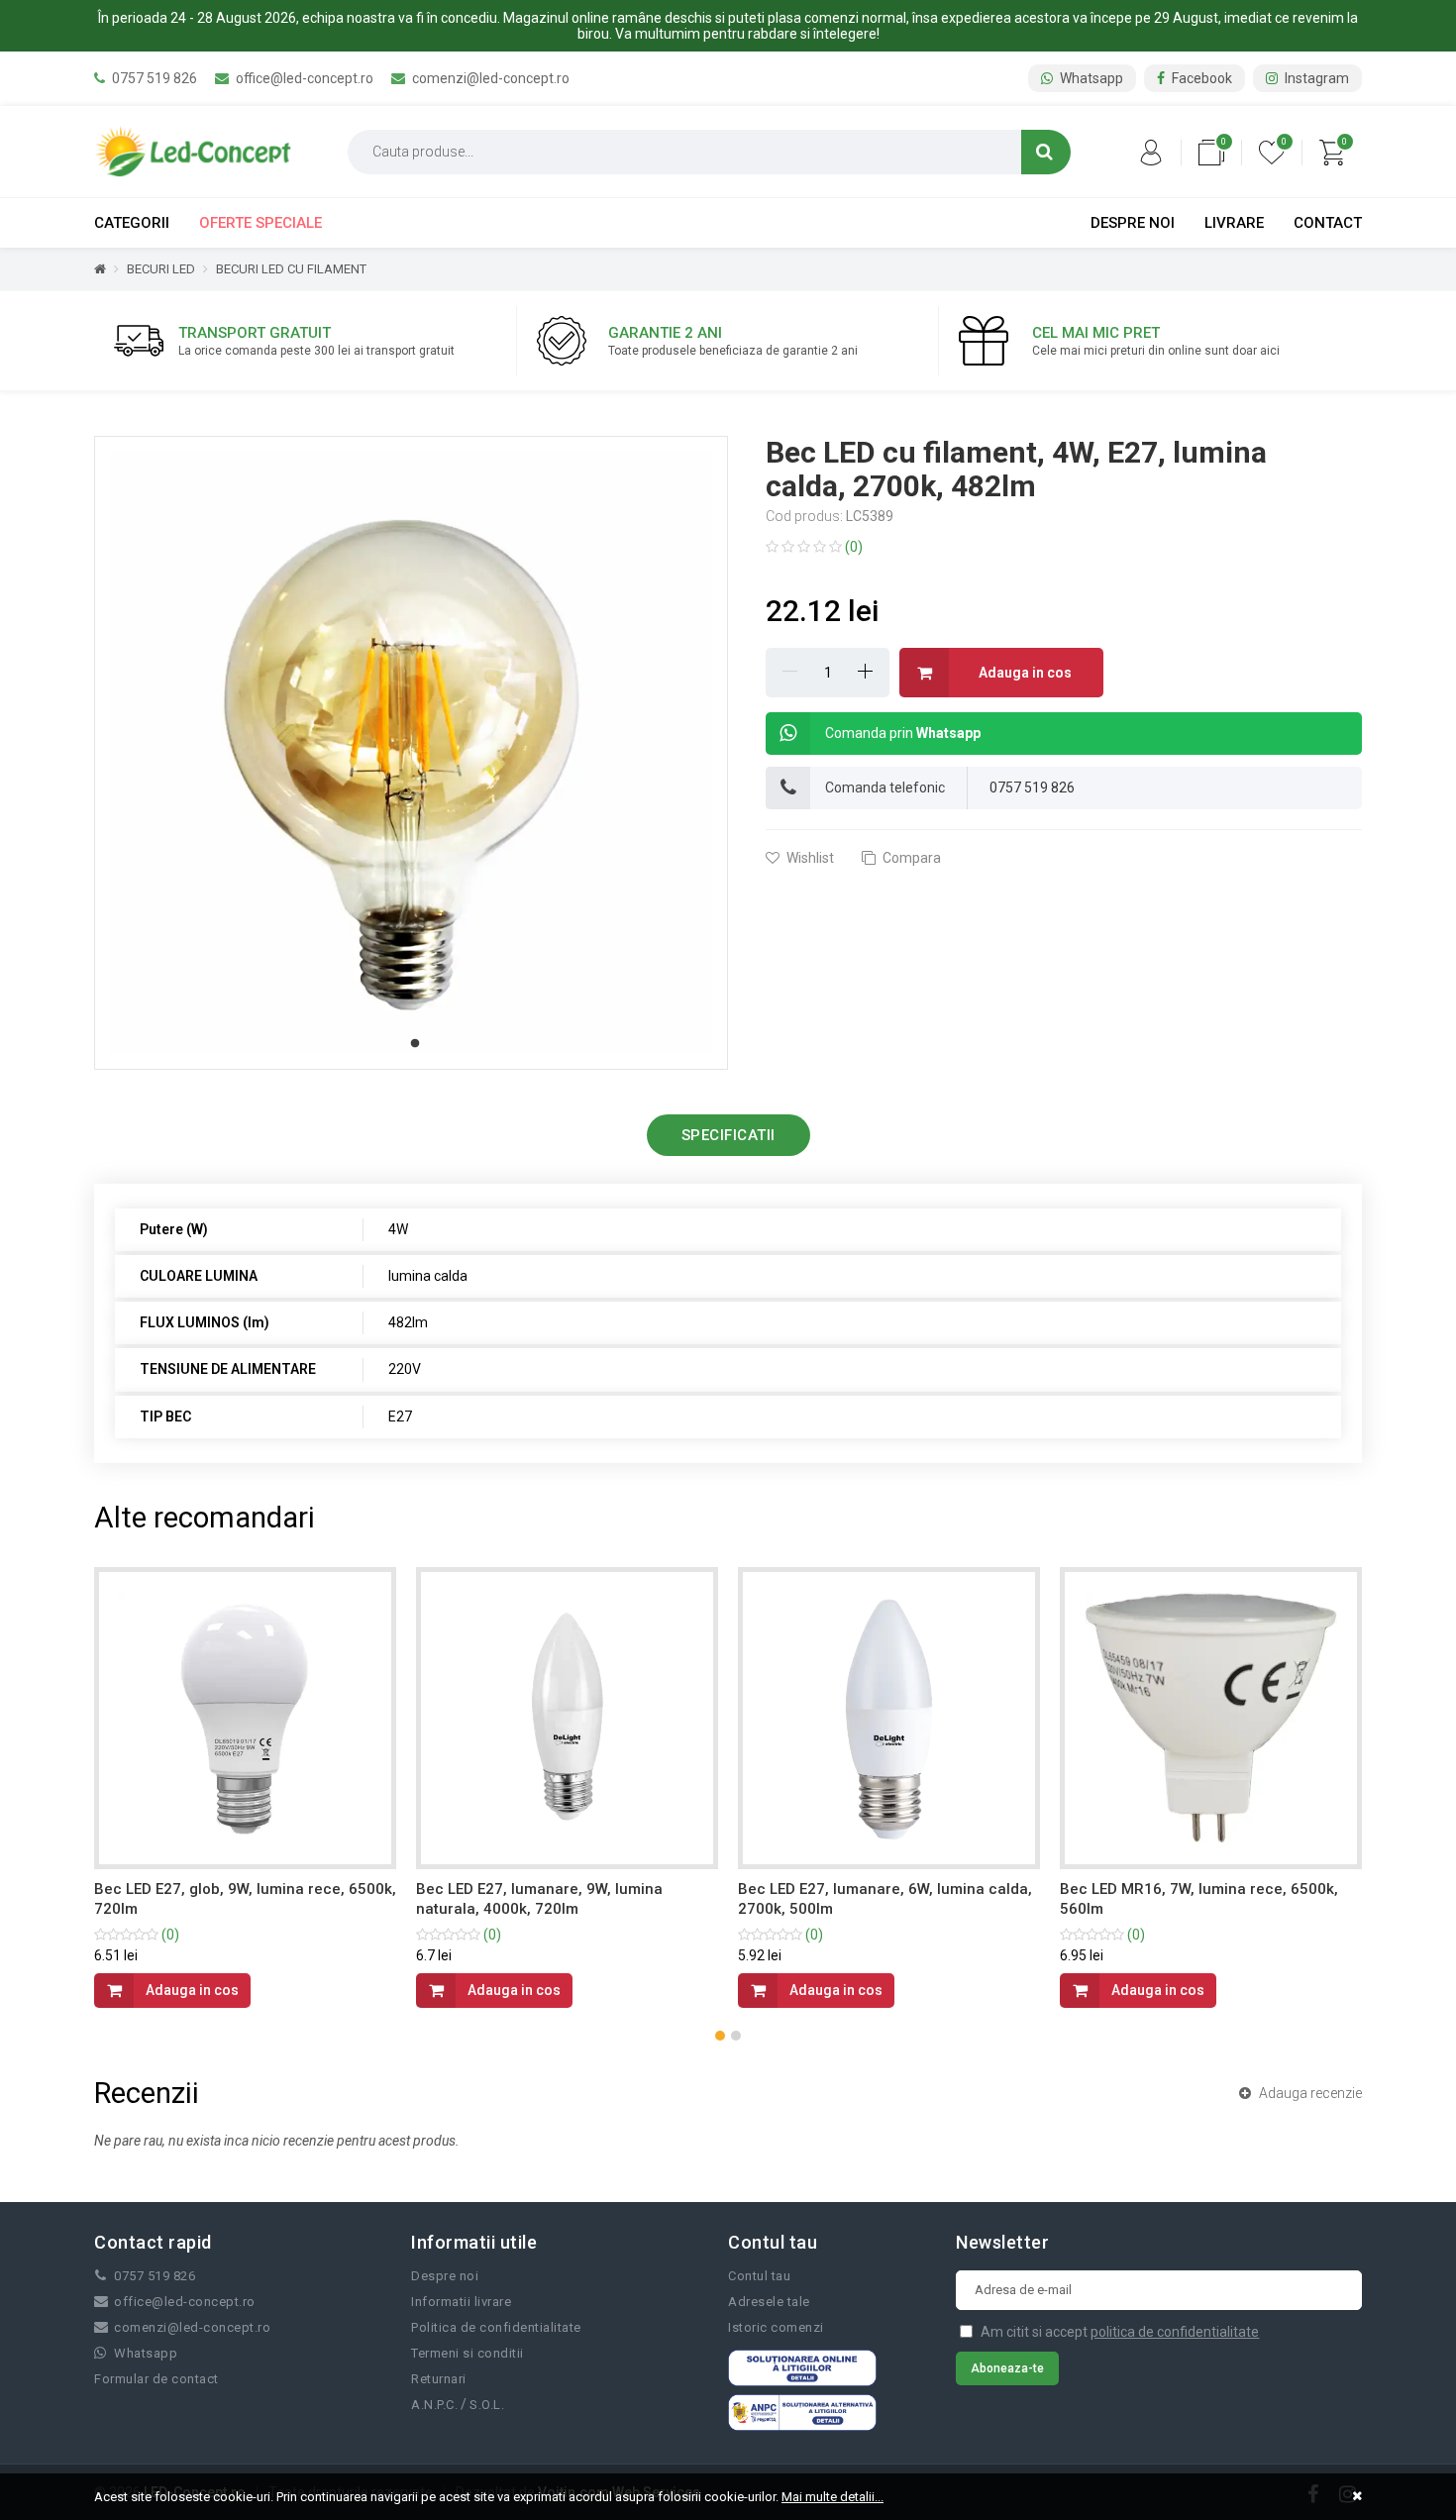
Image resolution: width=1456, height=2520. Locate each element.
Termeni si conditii (468, 2353)
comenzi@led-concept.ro (489, 78)
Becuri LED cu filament (291, 269)
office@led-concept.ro (303, 78)
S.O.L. (487, 2405)
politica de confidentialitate (1175, 2332)
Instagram (1315, 78)
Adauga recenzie (1309, 2093)
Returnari (439, 2379)
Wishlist (809, 858)
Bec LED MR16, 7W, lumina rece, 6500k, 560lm (1199, 1899)
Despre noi (1133, 223)
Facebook (1200, 78)
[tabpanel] (411, 753)
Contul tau (759, 2276)
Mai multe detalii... (832, 2497)
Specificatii (728, 1135)
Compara (910, 858)
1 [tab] (415, 1044)
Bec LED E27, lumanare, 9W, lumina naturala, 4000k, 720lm (539, 1899)
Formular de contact (156, 2379)
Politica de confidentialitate (496, 2327)
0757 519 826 (153, 78)
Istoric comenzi (776, 2327)
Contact (1328, 223)
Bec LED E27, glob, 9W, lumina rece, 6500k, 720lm (245, 1899)
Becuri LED (161, 269)
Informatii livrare (461, 2302)
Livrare (1234, 223)
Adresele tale (769, 2302)
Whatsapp (1090, 78)
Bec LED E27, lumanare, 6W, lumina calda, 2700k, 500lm (885, 1899)
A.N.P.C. (434, 2405)
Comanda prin (903, 733)
